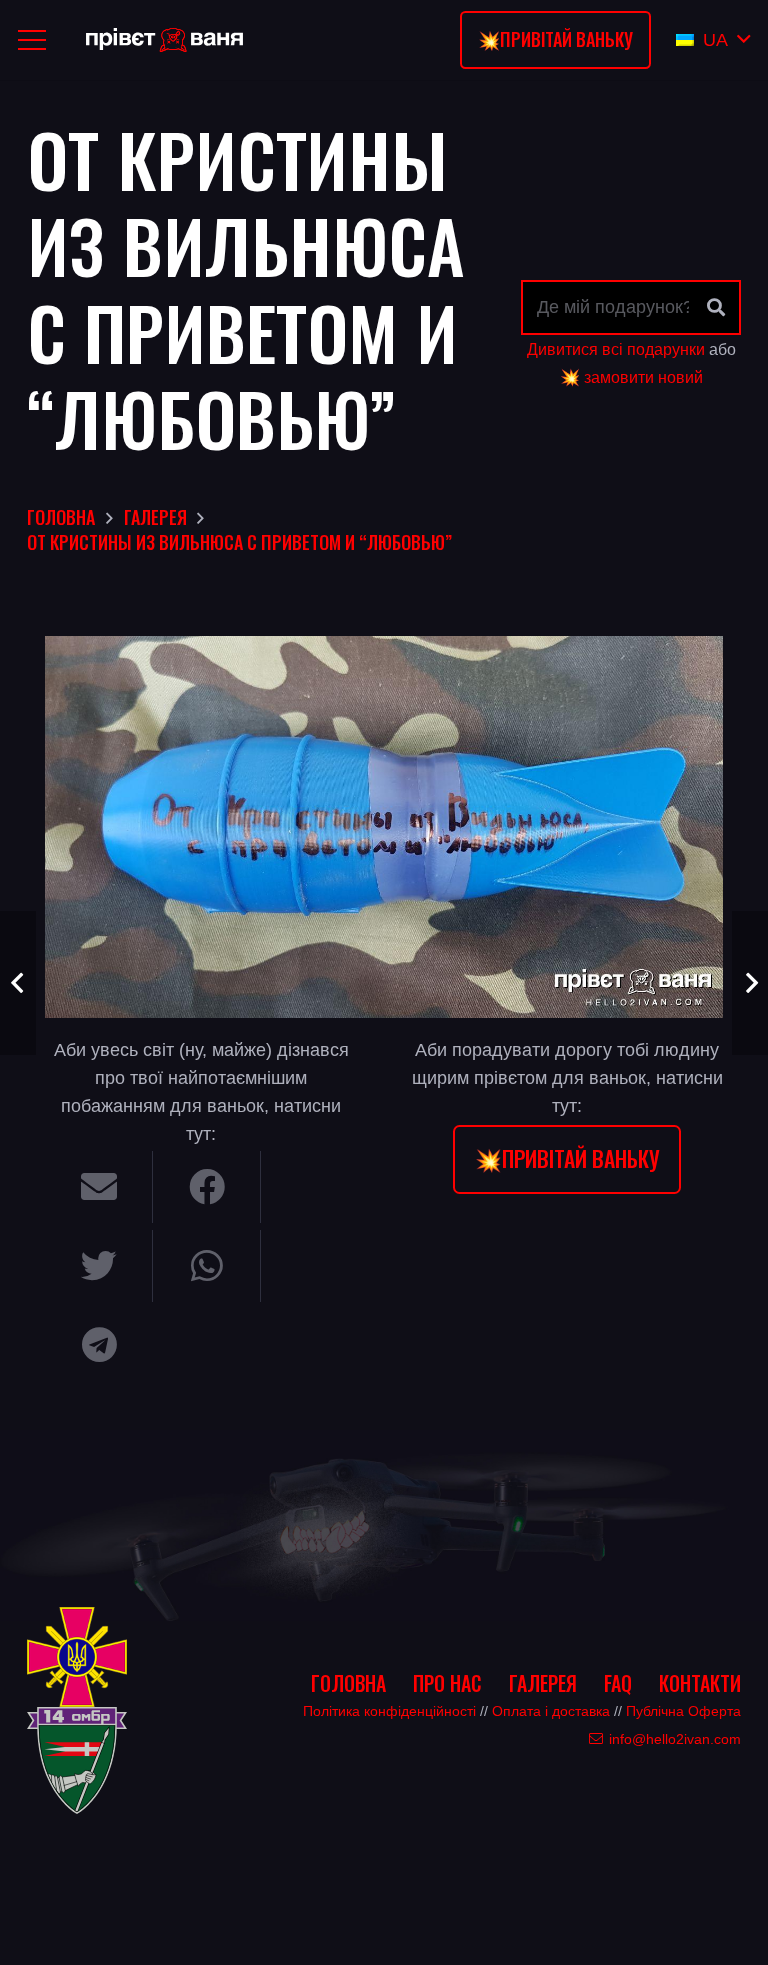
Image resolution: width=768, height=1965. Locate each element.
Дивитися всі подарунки (616, 349)
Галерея (543, 1683)
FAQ (618, 1683)
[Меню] (32, 40)
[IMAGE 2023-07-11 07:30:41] (384, 826)
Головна (348, 1683)
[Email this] (99, 1187)
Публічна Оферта (683, 1711)
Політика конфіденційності (389, 1711)
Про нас (447, 1683)
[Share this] (207, 1187)
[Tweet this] (99, 1266)
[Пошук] (716, 308)
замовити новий (643, 377)
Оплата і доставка (551, 1711)
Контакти (700, 1683)
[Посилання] (164, 40)
